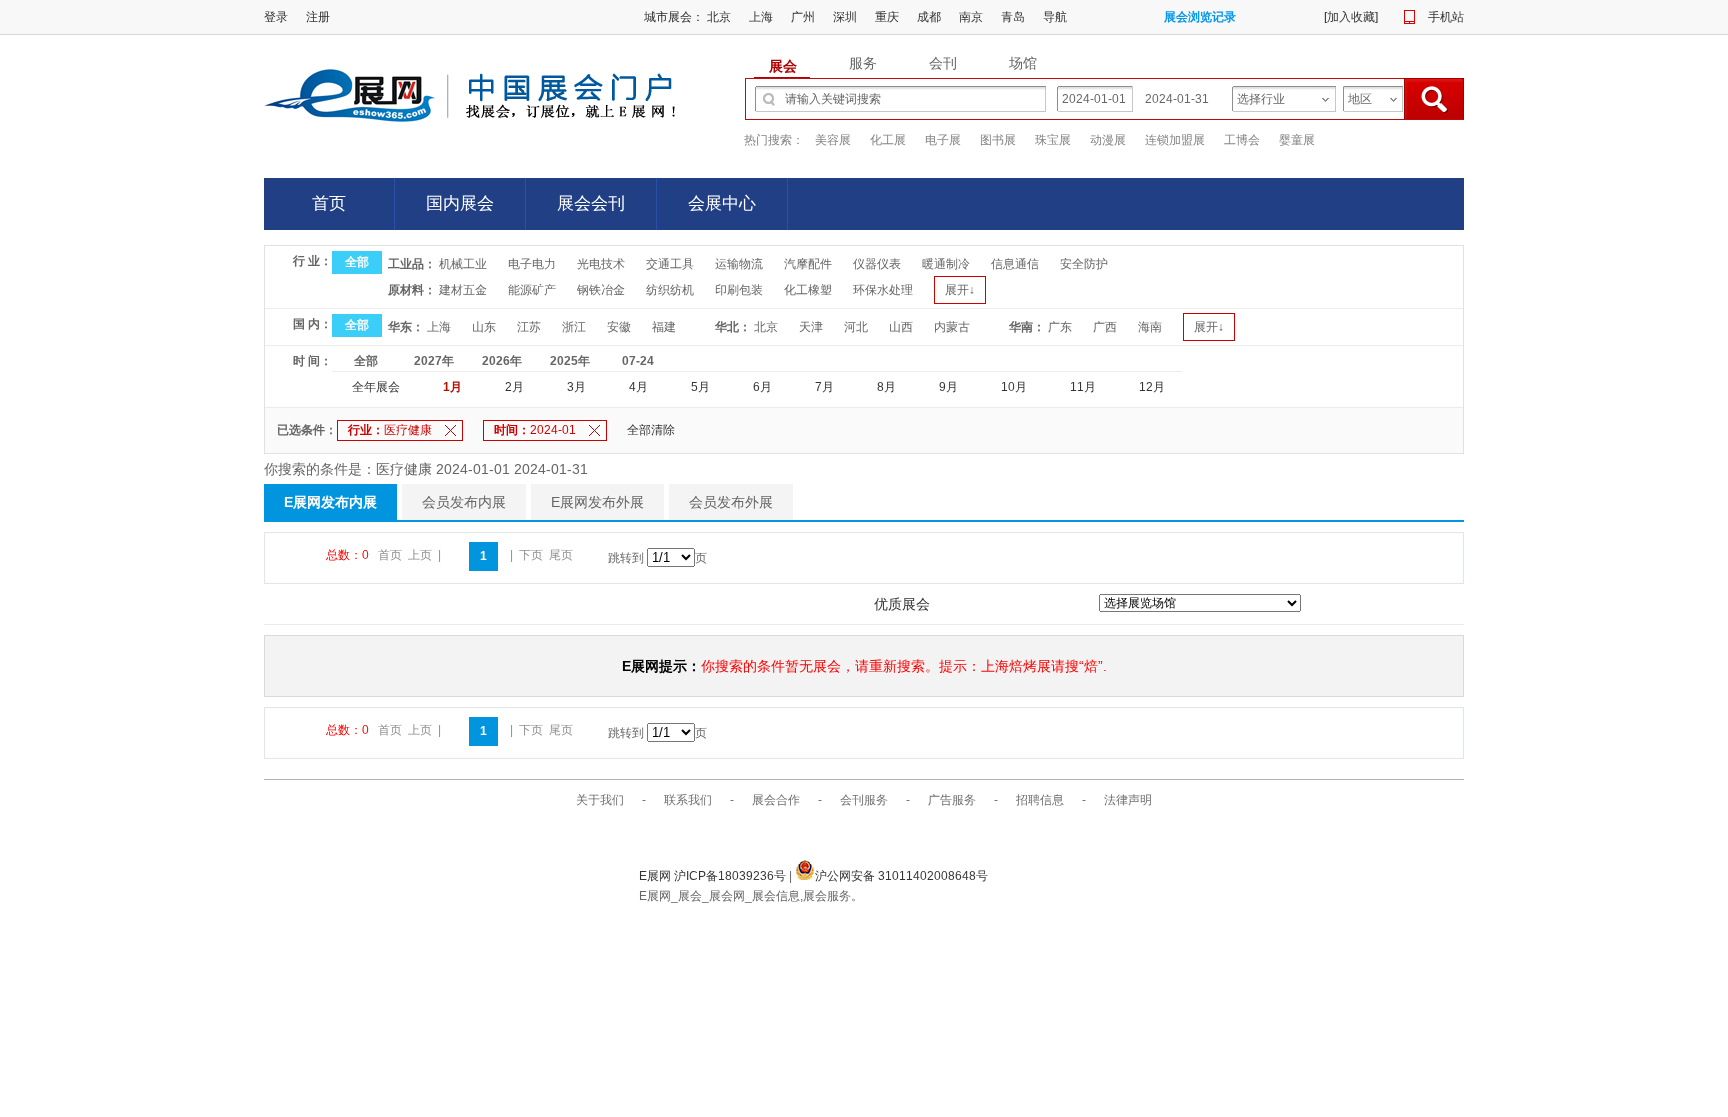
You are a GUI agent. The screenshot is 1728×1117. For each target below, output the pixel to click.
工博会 (1242, 140)
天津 (811, 327)
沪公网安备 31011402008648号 (901, 876)
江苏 (529, 327)
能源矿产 (532, 290)
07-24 (638, 361)
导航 (1055, 17)
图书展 (998, 140)
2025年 (570, 361)
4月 (638, 387)
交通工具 (670, 264)
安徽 (619, 327)
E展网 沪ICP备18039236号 (714, 876)
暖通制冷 (946, 264)
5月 (700, 387)
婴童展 (1297, 140)
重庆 (887, 17)
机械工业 (463, 264)
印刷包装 (739, 290)
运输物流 (739, 264)
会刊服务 (864, 800)
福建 (664, 327)
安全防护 (1084, 264)
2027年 (434, 361)
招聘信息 (1040, 800)
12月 (1152, 387)
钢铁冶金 (601, 290)
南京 (971, 17)
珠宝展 (1053, 140)
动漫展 (1108, 140)
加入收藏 (1351, 17)
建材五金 (463, 290)
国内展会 (460, 203)
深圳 (845, 17)
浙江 (574, 327)
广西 (1105, 327)
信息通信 (1015, 264)
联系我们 (688, 800)
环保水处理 (883, 290)
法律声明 (1128, 800)
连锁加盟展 (1175, 140)
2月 (514, 387)
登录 (276, 17)
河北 (856, 327)
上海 (761, 17)
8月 (886, 387)
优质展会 (902, 604)
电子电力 (532, 264)
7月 (824, 387)
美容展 (833, 140)
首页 (329, 203)
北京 (719, 17)
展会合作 (776, 800)
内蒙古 (952, 327)
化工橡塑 (808, 290)
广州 (803, 17)
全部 (357, 262)
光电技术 (601, 264)
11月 (1083, 387)
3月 (576, 387)
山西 (901, 327)
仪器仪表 (877, 264)
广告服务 (952, 800)
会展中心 (722, 203)
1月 (452, 387)
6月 (762, 387)
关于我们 (600, 800)
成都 (929, 17)
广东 (1060, 327)
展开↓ (960, 290)
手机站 (1446, 17)
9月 (948, 387)
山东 (484, 327)
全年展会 (376, 387)
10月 (1014, 387)
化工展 (888, 140)
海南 (1150, 327)
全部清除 (651, 430)
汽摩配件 (808, 264)
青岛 (1013, 17)
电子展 (943, 140)
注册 (318, 17)
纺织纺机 (670, 290)
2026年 (502, 361)
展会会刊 (591, 203)
